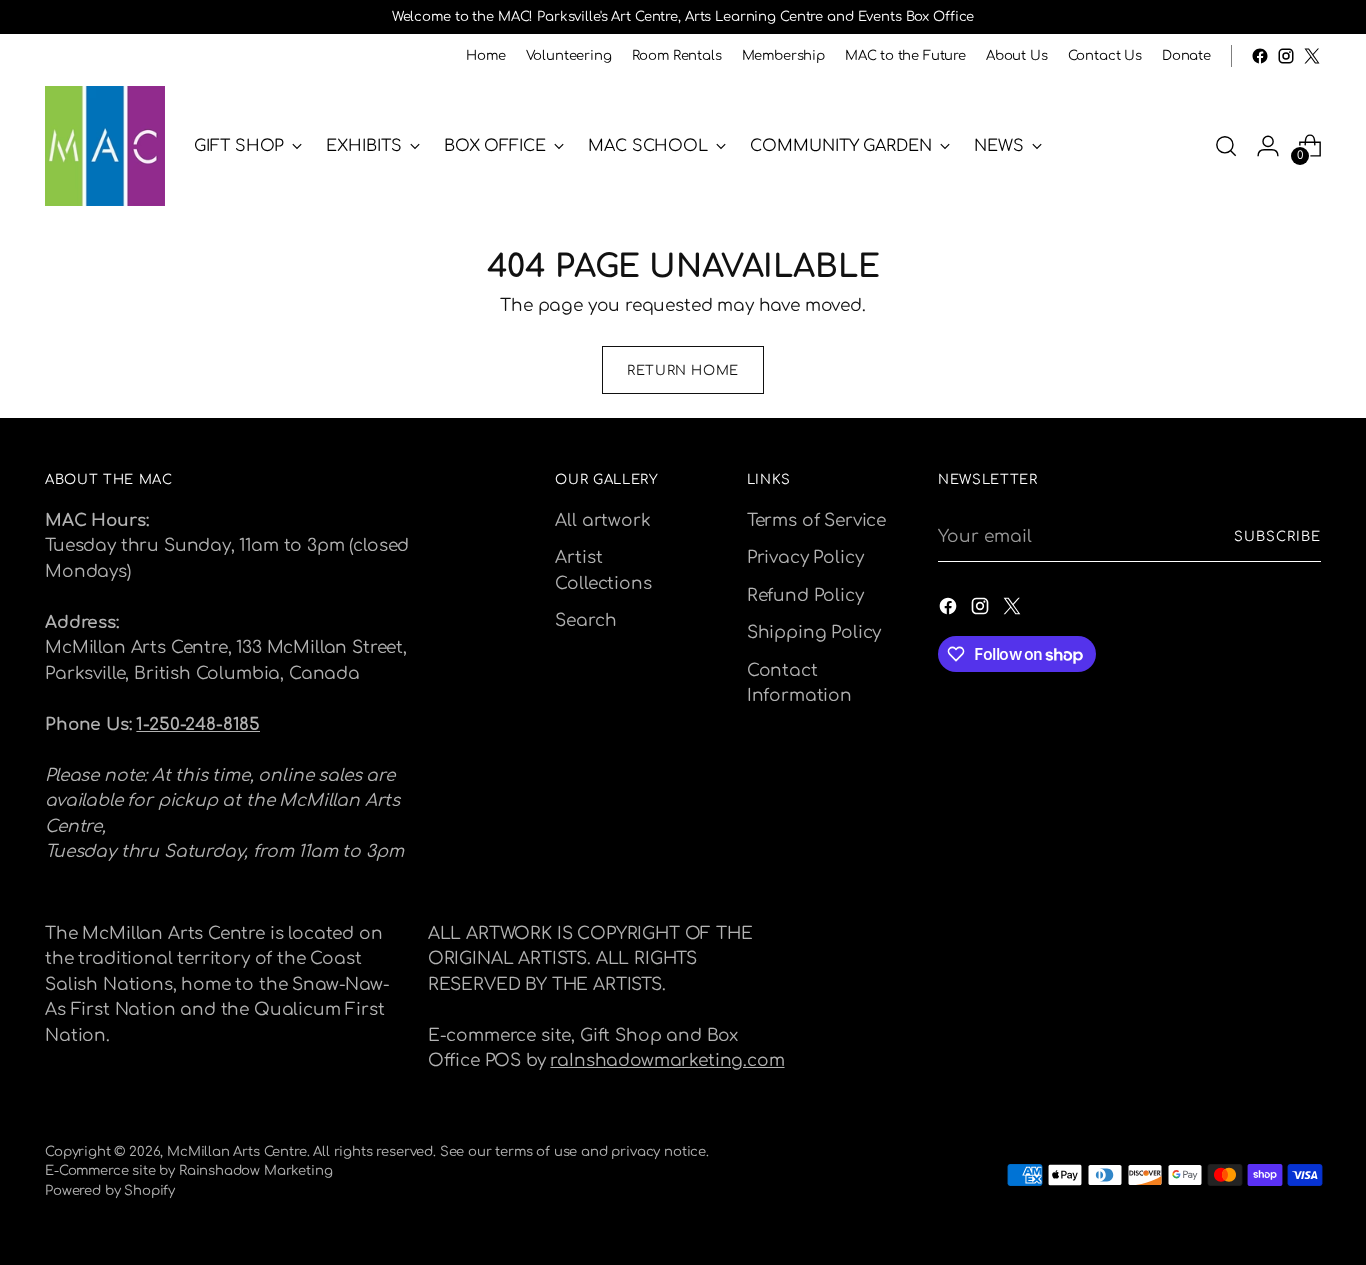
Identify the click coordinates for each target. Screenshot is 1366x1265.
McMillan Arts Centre (237, 1151)
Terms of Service (816, 520)
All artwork (602, 520)
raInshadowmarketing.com (667, 1060)
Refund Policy (805, 595)
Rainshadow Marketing (256, 1170)
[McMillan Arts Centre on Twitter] (1312, 56)
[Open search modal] (1226, 146)
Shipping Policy (814, 632)
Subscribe (1277, 536)
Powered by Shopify (110, 1190)
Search (585, 620)
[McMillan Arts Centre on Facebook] (1260, 56)
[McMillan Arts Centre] (105, 146)
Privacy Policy (805, 557)
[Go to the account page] (1268, 146)
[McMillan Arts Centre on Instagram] (1286, 56)
